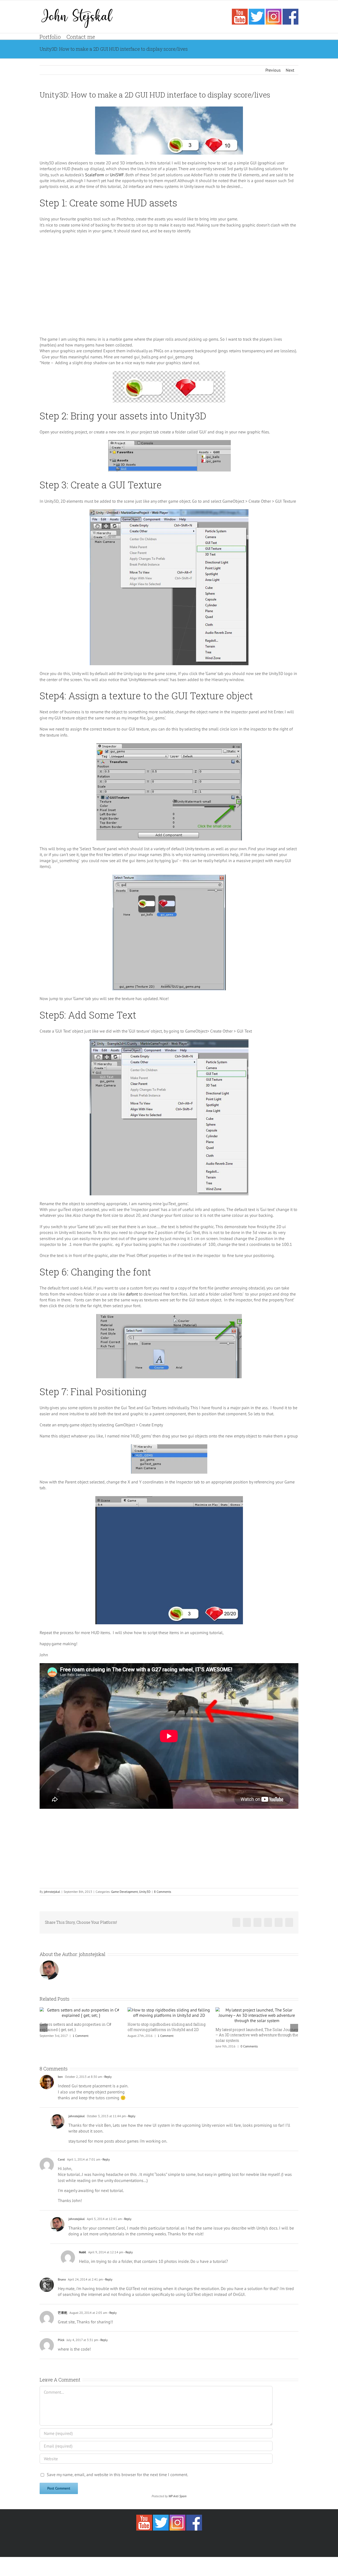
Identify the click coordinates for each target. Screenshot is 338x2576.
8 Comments (163, 1892)
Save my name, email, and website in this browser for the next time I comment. (117, 2517)
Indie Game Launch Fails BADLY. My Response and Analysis (248, 2080)
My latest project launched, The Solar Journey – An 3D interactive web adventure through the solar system (169, 2035)
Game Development (125, 1892)
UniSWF (117, 175)
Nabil (83, 2294)
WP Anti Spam (177, 2538)
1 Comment (78, 2036)
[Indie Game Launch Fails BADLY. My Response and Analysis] (257, 2038)
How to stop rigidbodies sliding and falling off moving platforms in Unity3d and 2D (79, 2027)
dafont (132, 1294)
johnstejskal (52, 1892)
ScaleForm (95, 175)
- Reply (107, 2119)
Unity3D (145, 1892)
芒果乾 (63, 2355)
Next (290, 70)
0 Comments (161, 2046)
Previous (273, 70)
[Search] (103, 36)
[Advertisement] (169, 288)
